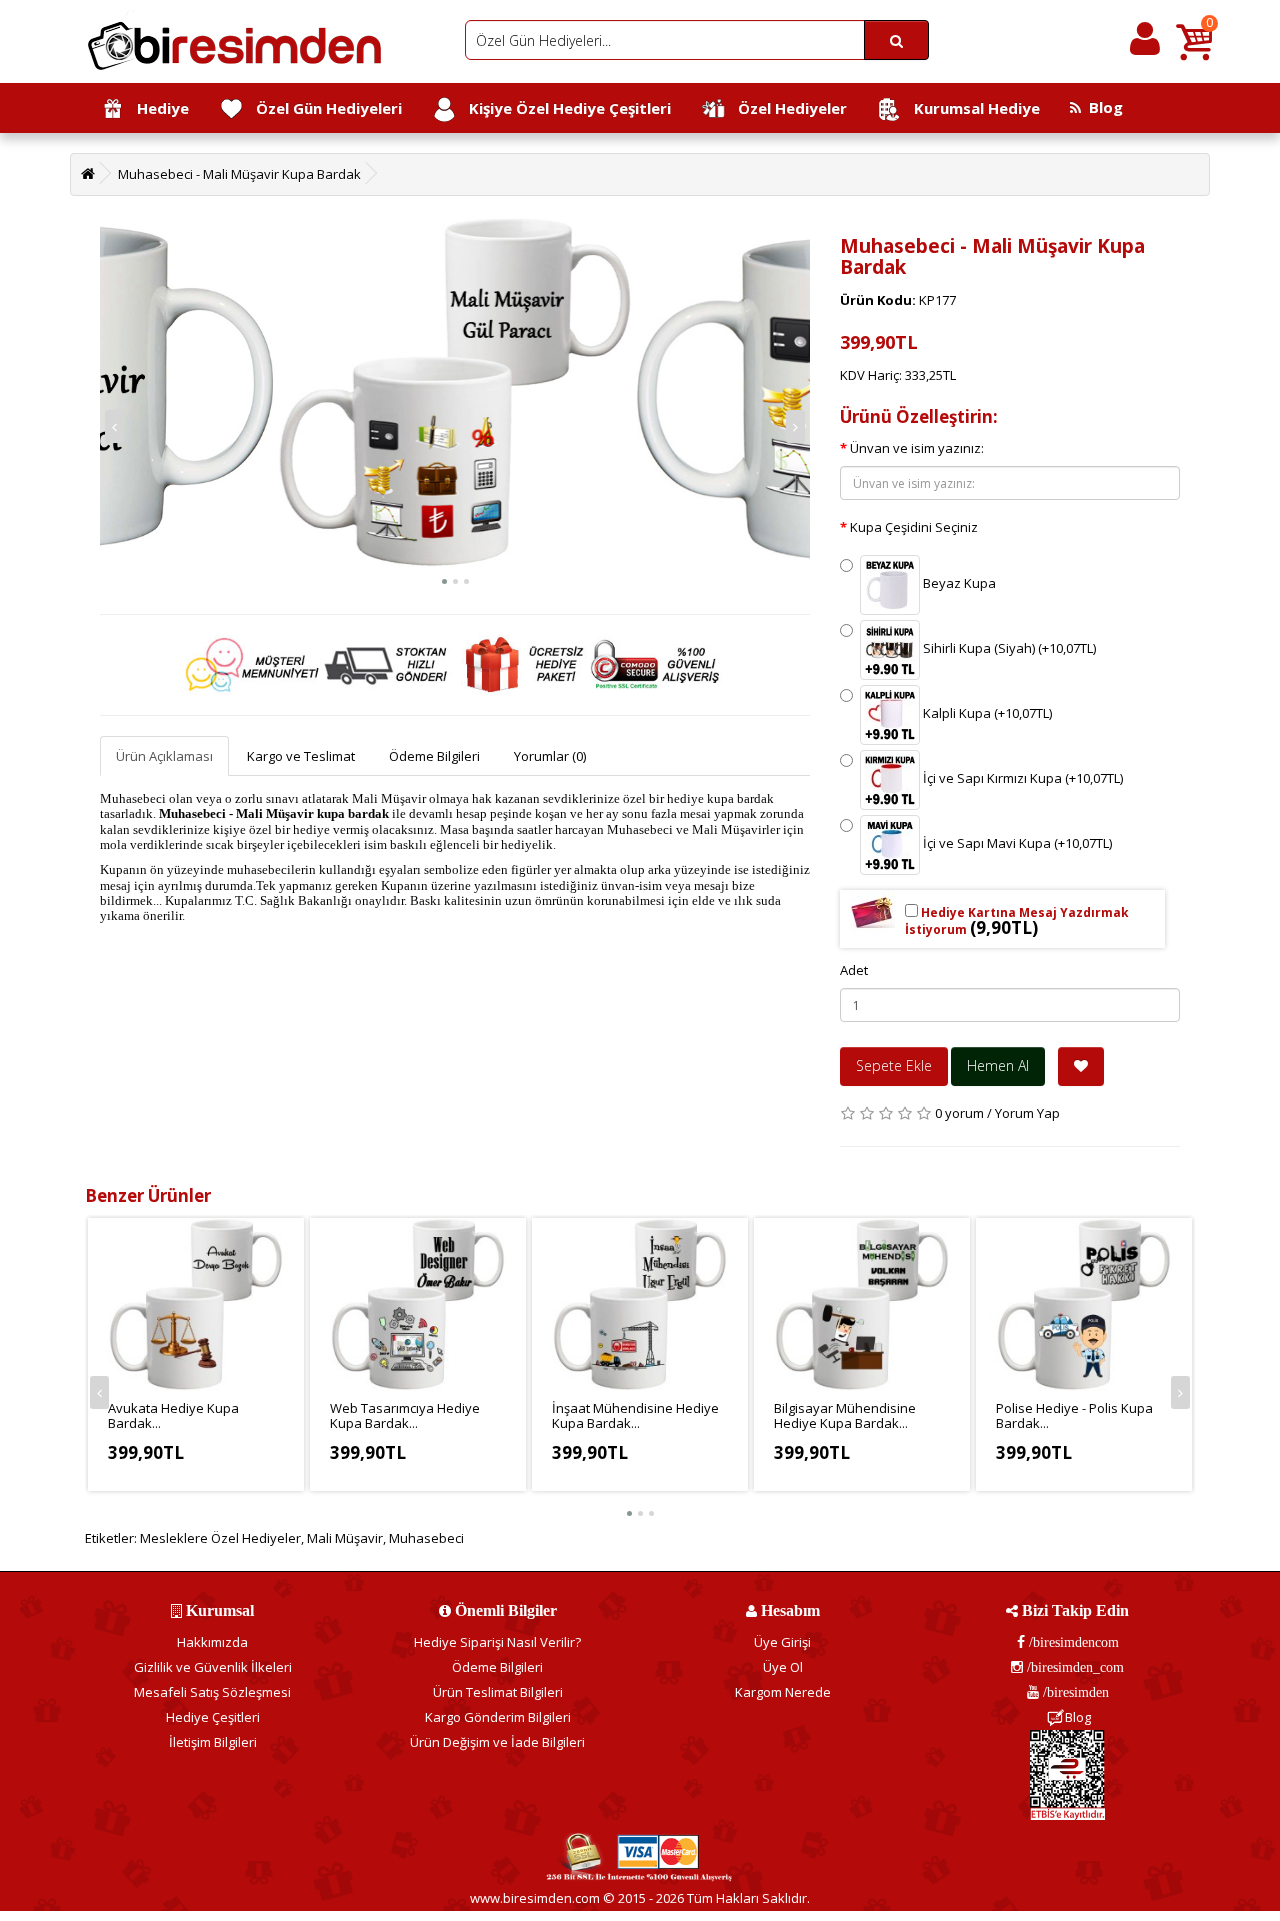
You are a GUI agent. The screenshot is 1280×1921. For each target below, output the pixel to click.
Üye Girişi (782, 1642)
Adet (854, 970)
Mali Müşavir (345, 1538)
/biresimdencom (1072, 1642)
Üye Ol (783, 1667)
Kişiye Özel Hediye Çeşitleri (564, 108)
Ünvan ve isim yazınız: (917, 448)
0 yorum (959, 1113)
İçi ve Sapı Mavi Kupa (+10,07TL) (1016, 844)
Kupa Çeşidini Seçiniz (914, 527)
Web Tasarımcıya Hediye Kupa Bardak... (405, 1415)
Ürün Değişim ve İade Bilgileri (497, 1742)
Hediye (157, 108)
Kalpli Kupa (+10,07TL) (986, 714)
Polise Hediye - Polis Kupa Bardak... (1074, 1415)
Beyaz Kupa (958, 584)
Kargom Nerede (783, 1692)
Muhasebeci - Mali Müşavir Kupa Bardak (239, 174)
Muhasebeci (426, 1538)
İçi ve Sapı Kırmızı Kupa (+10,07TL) (1021, 779)
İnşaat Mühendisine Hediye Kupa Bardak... (635, 1415)
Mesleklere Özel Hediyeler (220, 1538)
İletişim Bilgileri (213, 1742)
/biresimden (1074, 1692)
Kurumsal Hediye (971, 108)
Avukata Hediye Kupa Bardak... (173, 1415)
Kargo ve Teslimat (301, 756)
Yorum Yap (1027, 1113)
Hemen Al (998, 1065)
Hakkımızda (212, 1642)
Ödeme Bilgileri (434, 756)
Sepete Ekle (894, 1065)
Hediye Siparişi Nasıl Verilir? (497, 1642)
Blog (1102, 107)
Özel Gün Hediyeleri (323, 108)
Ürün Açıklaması (164, 756)
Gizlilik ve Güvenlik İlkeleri (213, 1667)
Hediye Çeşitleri (213, 1717)
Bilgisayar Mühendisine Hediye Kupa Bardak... (845, 1415)
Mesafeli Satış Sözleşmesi (212, 1692)
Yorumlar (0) (550, 756)
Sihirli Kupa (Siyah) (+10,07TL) (1008, 649)
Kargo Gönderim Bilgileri (498, 1717)
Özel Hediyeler (786, 108)
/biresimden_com (1073, 1667)
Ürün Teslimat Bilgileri (498, 1692)
